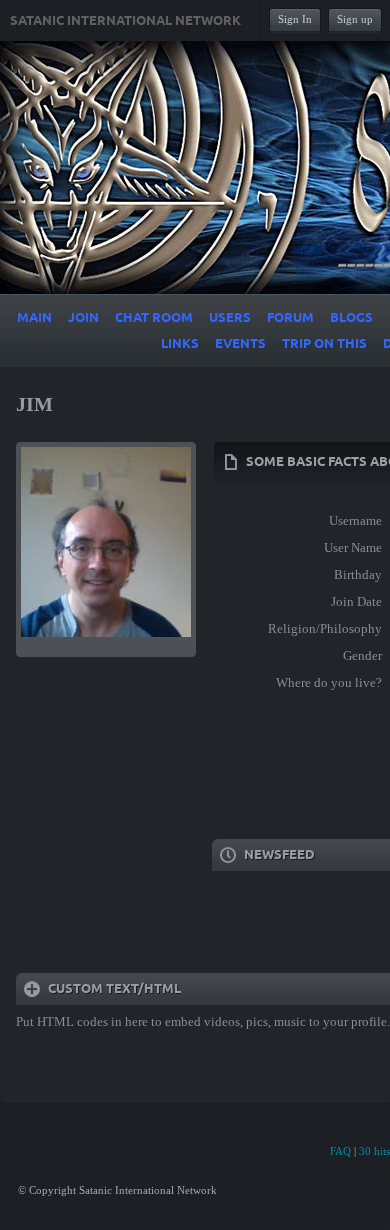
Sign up (355, 19)
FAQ (340, 1151)
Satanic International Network (125, 21)
